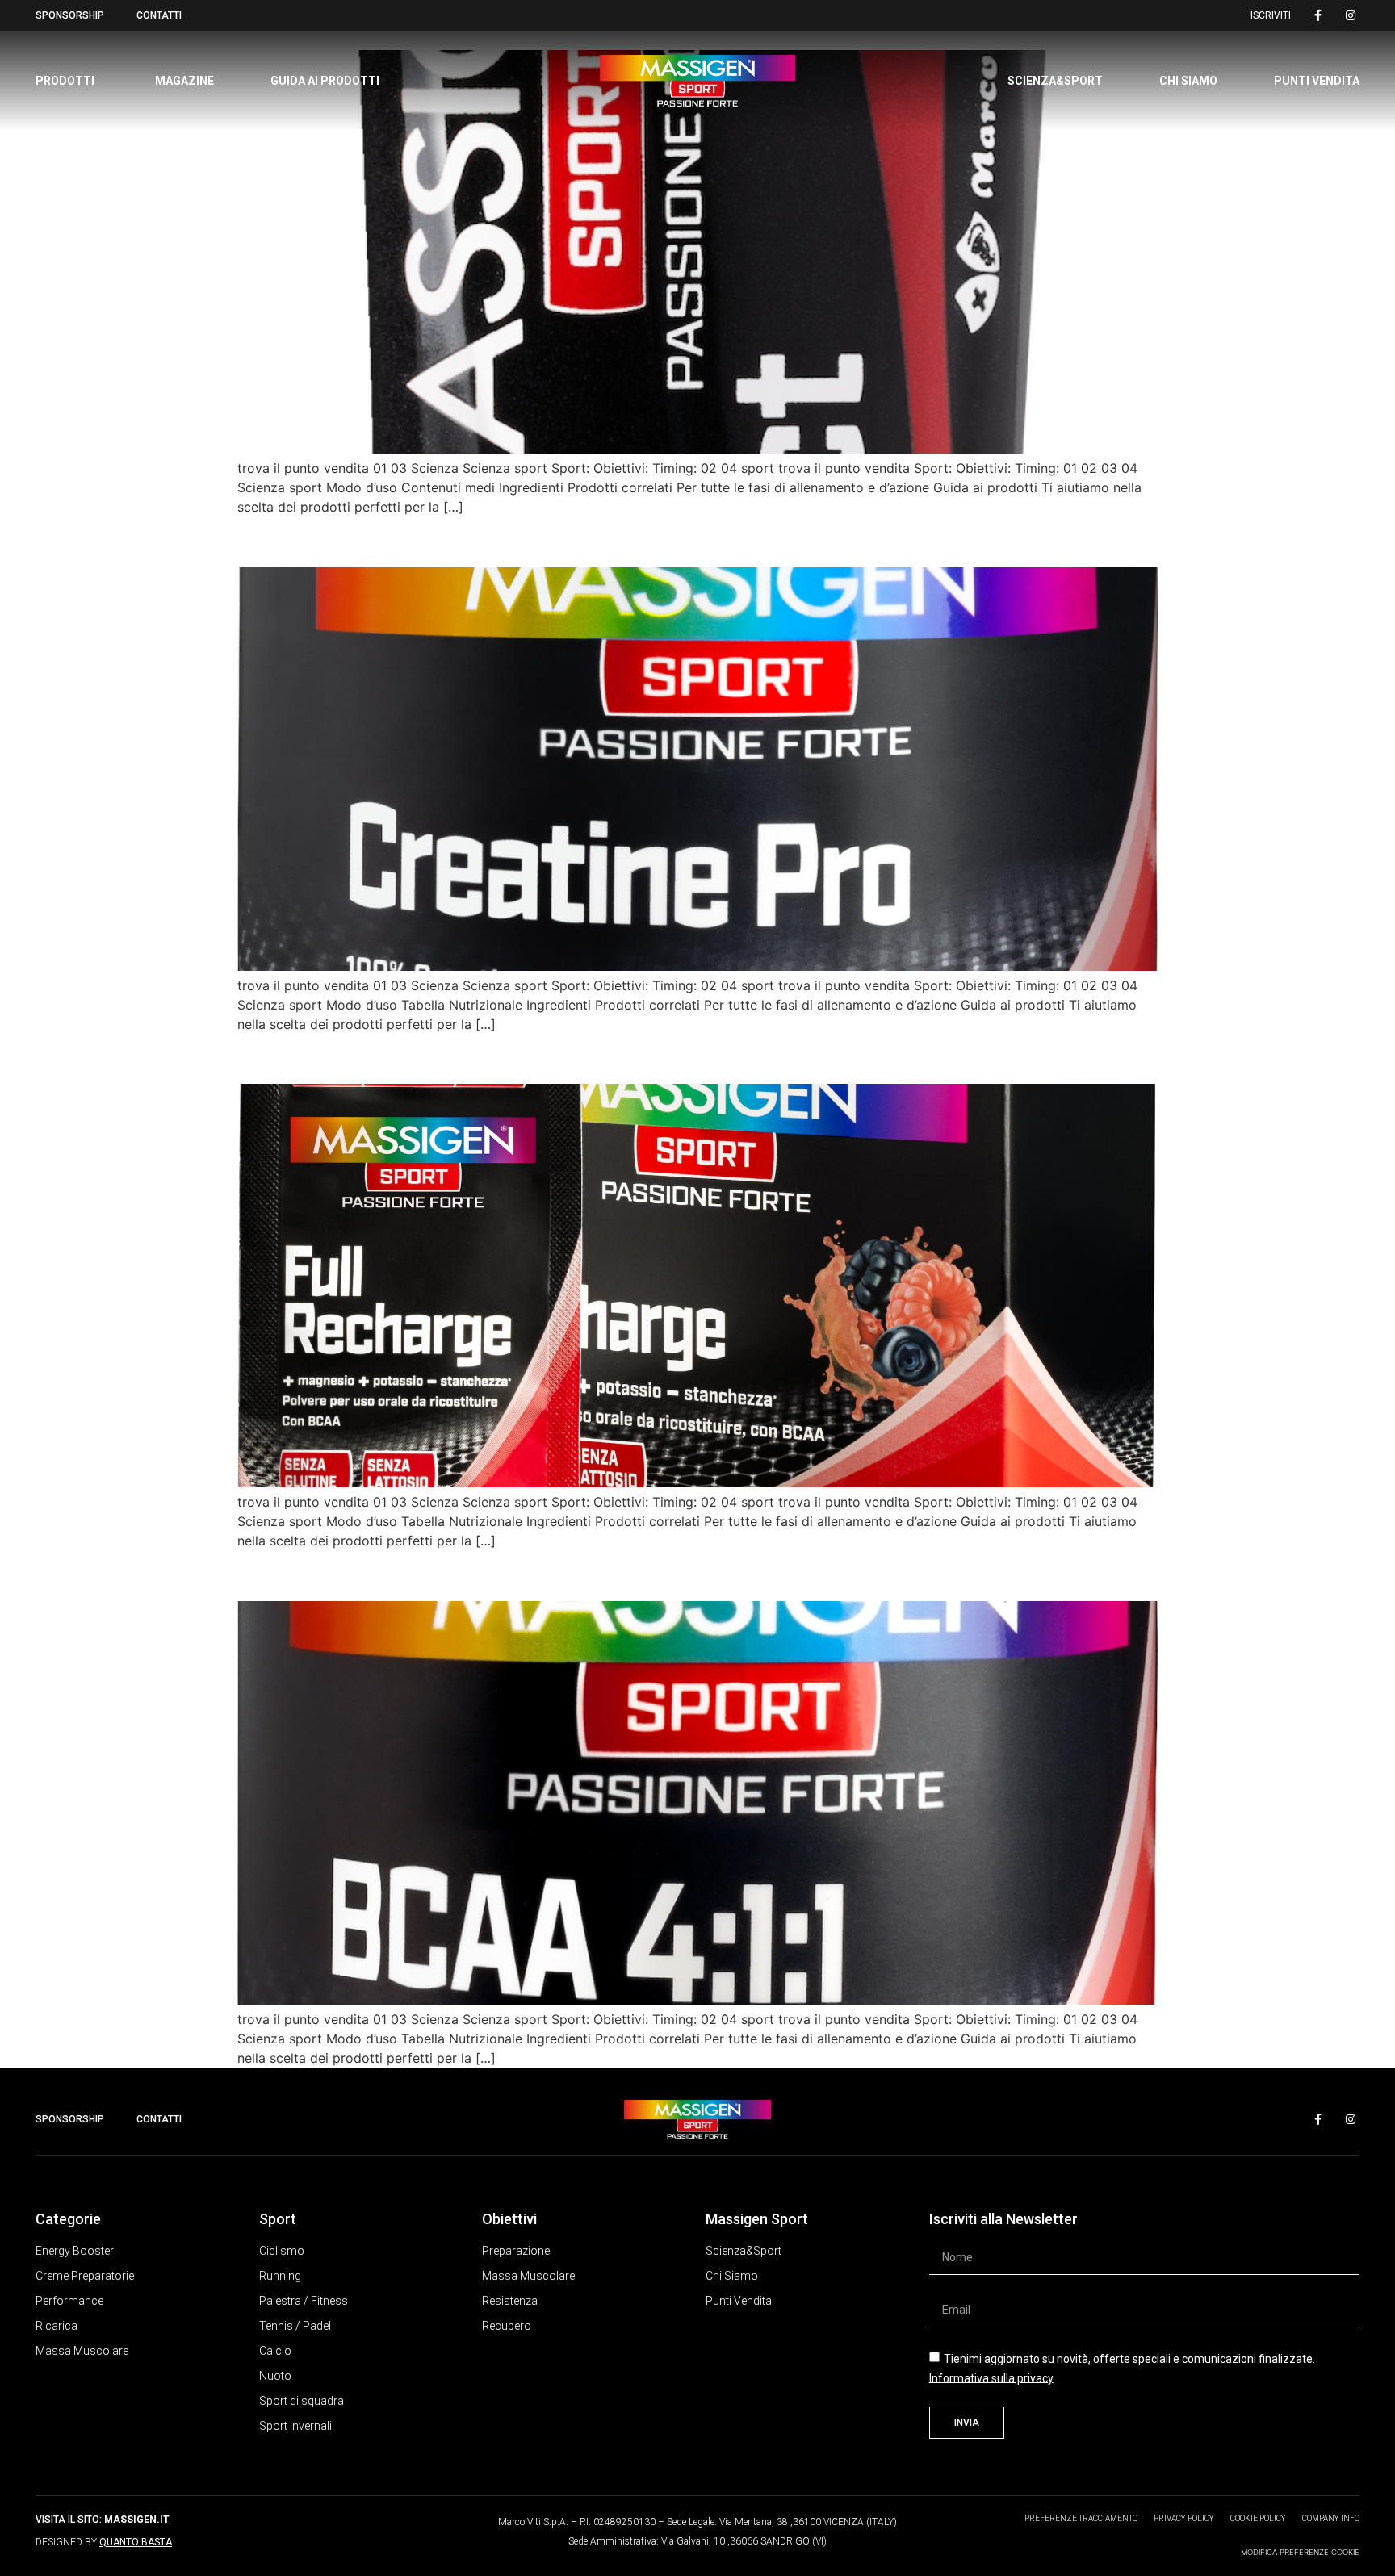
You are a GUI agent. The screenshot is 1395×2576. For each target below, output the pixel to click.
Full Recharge (320, 1055)
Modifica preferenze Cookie (1300, 2552)
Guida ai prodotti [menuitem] (325, 81)
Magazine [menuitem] (184, 81)
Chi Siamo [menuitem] (1188, 81)
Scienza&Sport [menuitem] (1055, 81)
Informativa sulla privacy (991, 2377)
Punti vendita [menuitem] (1317, 81)
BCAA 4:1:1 (304, 1572)
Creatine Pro (313, 538)
